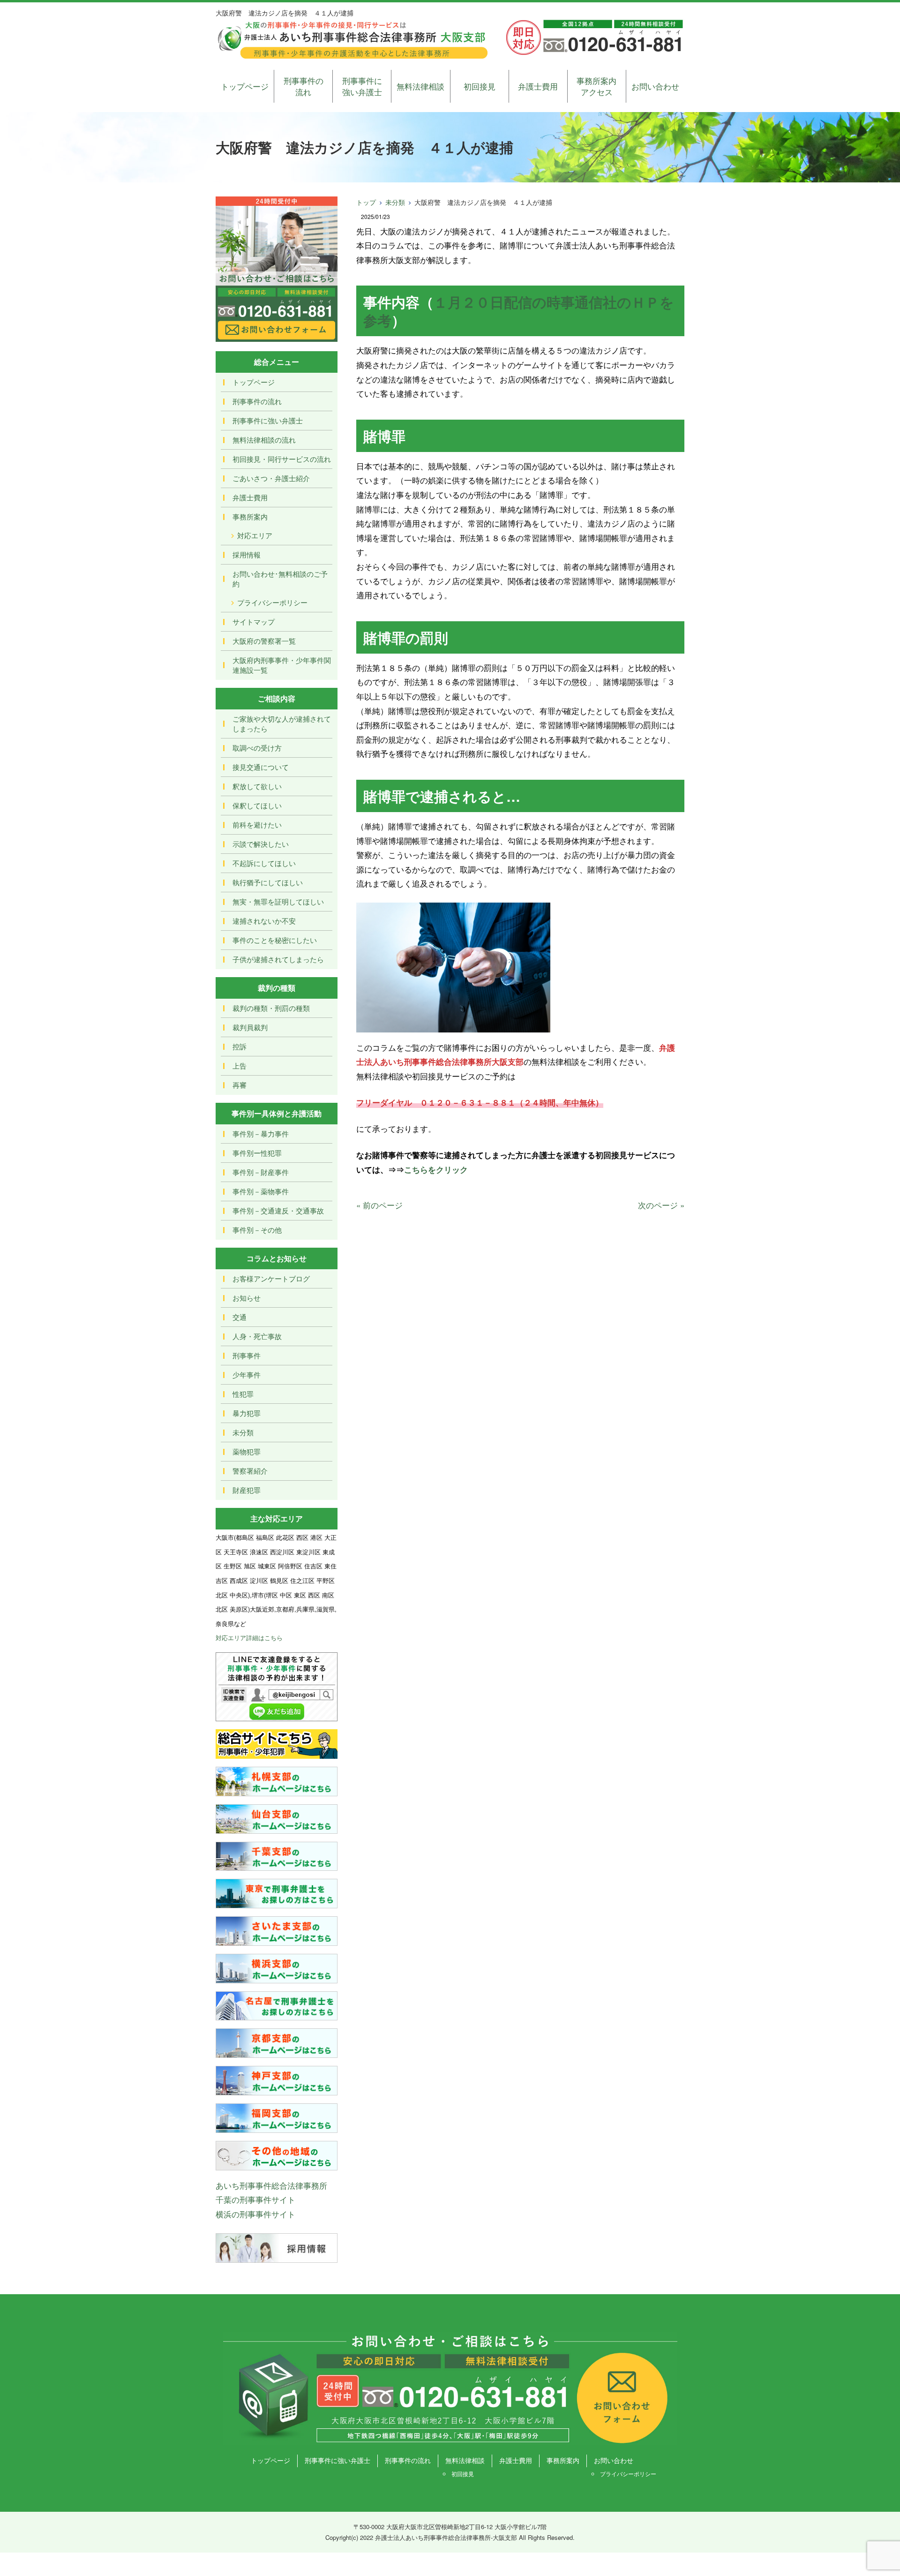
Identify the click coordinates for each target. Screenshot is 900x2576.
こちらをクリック (436, 1169)
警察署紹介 (250, 1471)
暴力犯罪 (247, 1413)
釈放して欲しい (257, 786)
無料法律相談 (420, 86)
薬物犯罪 (247, 1451)
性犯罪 (243, 1394)
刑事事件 (247, 1355)
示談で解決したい (261, 844)
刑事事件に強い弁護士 (362, 86)
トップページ (245, 86)
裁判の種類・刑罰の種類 (271, 1008)
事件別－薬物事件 (261, 1191)
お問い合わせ (655, 86)
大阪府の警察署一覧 (264, 641)
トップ (366, 202)
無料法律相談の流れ (264, 440)
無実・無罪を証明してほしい (278, 901)
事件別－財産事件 (261, 1172)
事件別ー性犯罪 (257, 1153)
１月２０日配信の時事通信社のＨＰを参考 (519, 311)
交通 (240, 1317)
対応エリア (255, 535)
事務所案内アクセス (596, 86)
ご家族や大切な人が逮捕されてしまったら (282, 723)
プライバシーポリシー (272, 602)
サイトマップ (254, 621)
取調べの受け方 (257, 748)
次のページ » (661, 1205)
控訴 (240, 1046)
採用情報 (247, 554)
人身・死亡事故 (257, 1336)
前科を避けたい (257, 825)
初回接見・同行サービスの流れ (282, 459)
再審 (240, 1085)
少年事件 (247, 1375)
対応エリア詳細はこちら (249, 1638)
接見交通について (261, 767)
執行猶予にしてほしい (268, 882)
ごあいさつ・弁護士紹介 (271, 478)
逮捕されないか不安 (264, 921)
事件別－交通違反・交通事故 (278, 1210)
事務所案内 (250, 516)
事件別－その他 (257, 1230)
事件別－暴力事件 (261, 1134)
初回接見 (480, 86)
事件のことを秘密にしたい (275, 940)
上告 (240, 1066)
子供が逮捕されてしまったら (278, 959)
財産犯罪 (247, 1490)
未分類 (395, 202)
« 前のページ (379, 1205)
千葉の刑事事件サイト (255, 2199)
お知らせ (247, 1298)
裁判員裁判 (250, 1027)
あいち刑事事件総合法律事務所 (271, 2185)
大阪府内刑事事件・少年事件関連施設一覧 (282, 665)
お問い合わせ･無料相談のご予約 (280, 579)
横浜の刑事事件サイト (255, 2214)
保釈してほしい (257, 805)
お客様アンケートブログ (271, 1278)
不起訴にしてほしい (264, 863)
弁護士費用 (538, 86)
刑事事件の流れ (304, 86)
